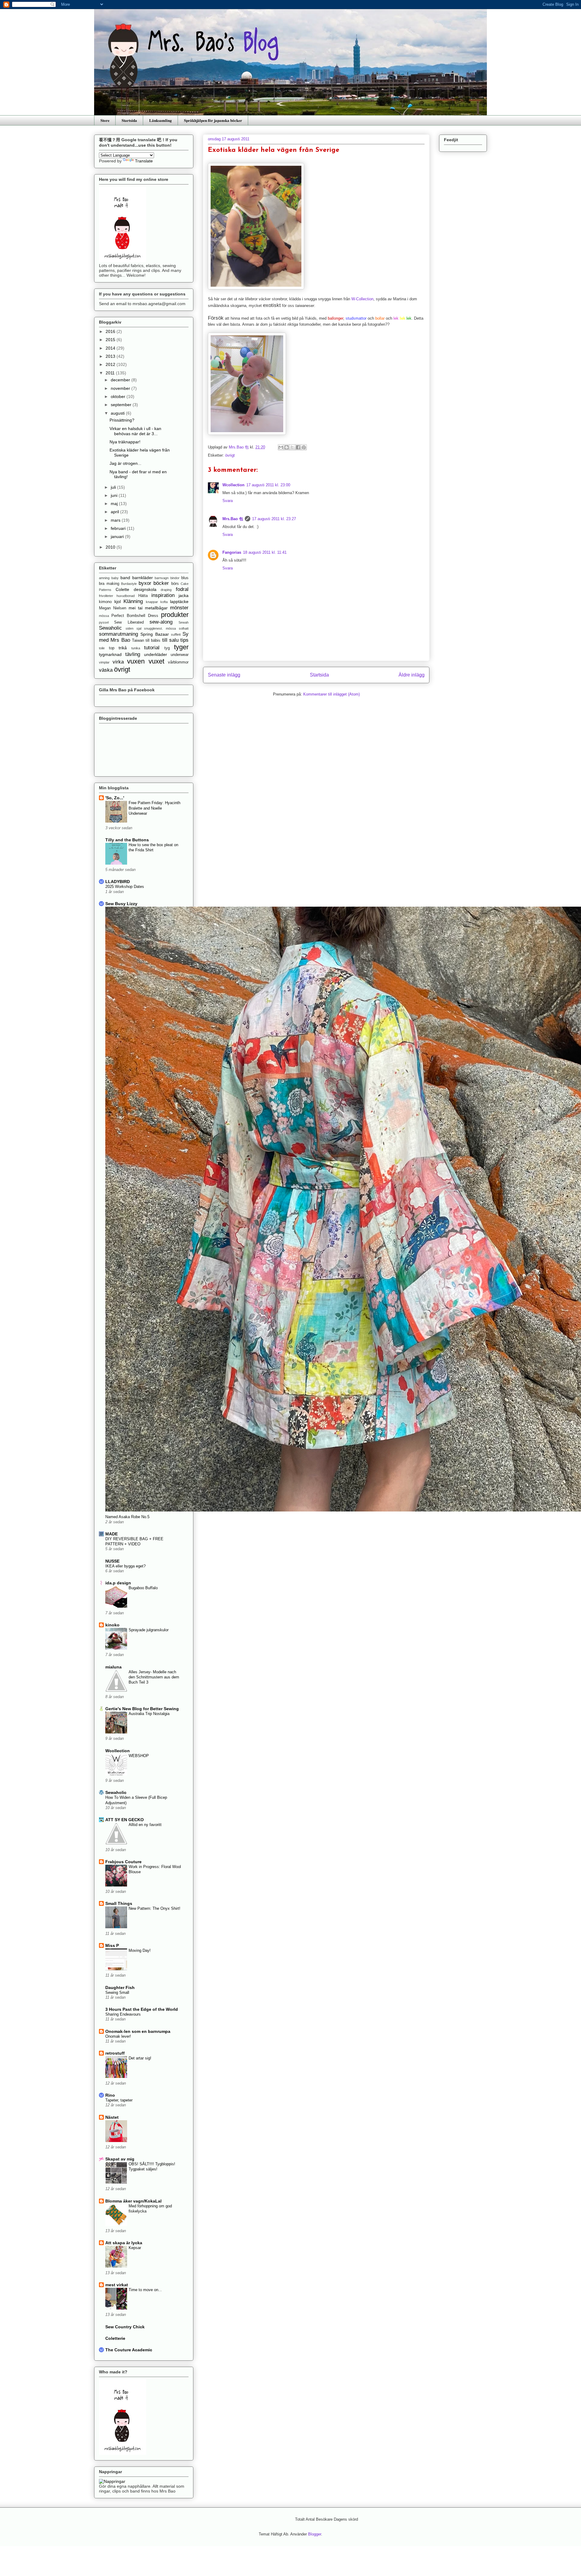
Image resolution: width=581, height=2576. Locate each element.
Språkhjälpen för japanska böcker (213, 120)
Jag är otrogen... (125, 463)
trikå (123, 648)
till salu (170, 640)
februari (119, 528)
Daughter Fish (120, 1987)
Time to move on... (145, 2290)
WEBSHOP (139, 1756)
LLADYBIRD (118, 882)
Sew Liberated (129, 622)
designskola (145, 589)
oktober (119, 396)
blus (185, 578)
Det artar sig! (140, 2058)
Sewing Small (117, 1992)
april (115, 512)
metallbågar (156, 608)
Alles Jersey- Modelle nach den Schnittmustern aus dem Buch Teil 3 (154, 1677)
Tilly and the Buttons (127, 840)
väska (106, 670)
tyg (167, 648)
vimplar (104, 662)
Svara (228, 501)
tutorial (152, 648)
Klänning (133, 601)
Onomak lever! (118, 2036)
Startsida (129, 120)
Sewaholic (110, 628)
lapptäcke (179, 602)
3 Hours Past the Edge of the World (142, 2009)
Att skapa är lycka (124, 2243)
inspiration (163, 595)
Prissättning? (122, 420)
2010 (111, 547)
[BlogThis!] (287, 447)
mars (116, 520)
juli (114, 487)
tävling (133, 654)
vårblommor (178, 662)
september (122, 405)
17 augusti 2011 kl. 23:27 (274, 519)
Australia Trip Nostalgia (149, 1714)
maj (115, 504)
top (112, 648)
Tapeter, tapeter (119, 2100)
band (125, 578)
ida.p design (118, 1583)
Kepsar (135, 2248)
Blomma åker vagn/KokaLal (133, 2201)
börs (175, 584)
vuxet (156, 661)
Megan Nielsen (113, 608)
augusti (118, 413)
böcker (161, 583)
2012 (111, 364)
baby (115, 578)
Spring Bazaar (154, 634)
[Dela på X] (292, 447)
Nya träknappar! (125, 442)
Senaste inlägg (224, 675)
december (121, 380)
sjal (139, 628)
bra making (109, 584)
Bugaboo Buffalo (143, 1588)
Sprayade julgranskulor (149, 1630)
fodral (182, 589)
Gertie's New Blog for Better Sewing (142, 1709)
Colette (122, 589)
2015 (111, 340)
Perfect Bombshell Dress (135, 616)
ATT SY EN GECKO (125, 1820)
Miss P (112, 1945)
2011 (111, 373)
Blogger (315, 2534)
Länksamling (161, 120)
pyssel (104, 622)
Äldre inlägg (412, 675)
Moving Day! (140, 1950)
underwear (180, 655)
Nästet (112, 2117)
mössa (104, 616)
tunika (136, 648)
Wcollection (233, 485)
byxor (145, 583)
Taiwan (138, 641)
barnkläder (143, 578)
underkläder (156, 654)
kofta (164, 602)
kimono (105, 602)
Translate (144, 161)
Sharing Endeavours (123, 2014)
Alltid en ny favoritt (145, 1825)
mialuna (113, 1667)
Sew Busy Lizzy (121, 904)
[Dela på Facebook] (298, 447)
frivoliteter (106, 596)
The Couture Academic (129, 2350)
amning (104, 578)
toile (102, 648)
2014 (111, 348)
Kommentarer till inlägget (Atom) (332, 694)
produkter (175, 615)
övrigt (230, 455)
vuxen (136, 661)
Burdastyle (129, 584)
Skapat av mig (120, 2159)
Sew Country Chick (125, 2327)
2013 (111, 356)
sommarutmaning (118, 634)
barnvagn (162, 578)
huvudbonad (126, 596)
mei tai (136, 608)
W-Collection (362, 299)
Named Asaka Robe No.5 (127, 1517)
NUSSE (112, 1561)
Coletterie (115, 2338)
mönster (179, 608)
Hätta (143, 596)
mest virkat (117, 2285)
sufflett (176, 634)
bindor (175, 578)
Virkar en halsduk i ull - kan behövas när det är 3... (135, 431)
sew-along (161, 622)
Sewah (184, 622)
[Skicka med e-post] (281, 447)
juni (115, 495)
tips (184, 640)
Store (105, 120)
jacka (184, 595)
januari (118, 536)
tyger (181, 647)
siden (130, 628)
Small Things (119, 1903)
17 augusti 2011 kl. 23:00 (268, 485)
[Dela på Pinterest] (304, 447)
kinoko (112, 1625)
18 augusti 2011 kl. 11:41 (265, 552)
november (121, 388)
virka (118, 662)
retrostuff (115, 2053)
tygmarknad (110, 654)
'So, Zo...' (115, 798)
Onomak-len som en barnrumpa (138, 2031)
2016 (111, 331)
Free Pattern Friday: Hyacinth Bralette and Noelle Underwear (154, 808)
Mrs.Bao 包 (233, 519)
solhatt (184, 628)
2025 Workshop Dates (125, 887)
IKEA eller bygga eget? (125, 1566)
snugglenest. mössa (160, 628)
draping (166, 590)
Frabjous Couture (123, 1862)
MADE (112, 1534)
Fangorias (232, 552)
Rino (110, 2095)
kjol (118, 602)
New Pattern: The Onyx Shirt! (154, 1908)
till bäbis (153, 641)
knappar (152, 602)
